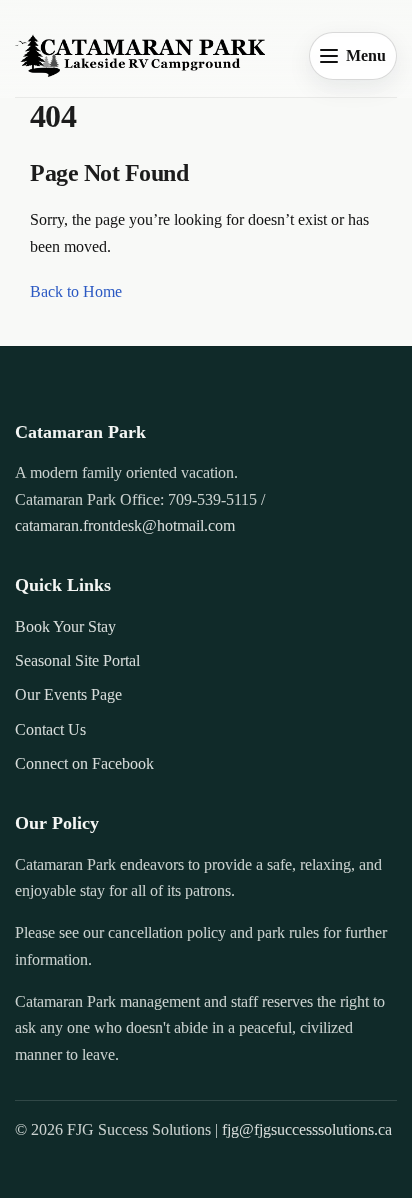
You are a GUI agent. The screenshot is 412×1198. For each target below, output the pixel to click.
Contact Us (50, 729)
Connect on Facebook (84, 763)
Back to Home (76, 291)
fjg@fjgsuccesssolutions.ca (307, 1129)
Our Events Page (68, 694)
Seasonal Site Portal (77, 660)
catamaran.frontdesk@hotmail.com (125, 525)
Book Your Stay (65, 626)
